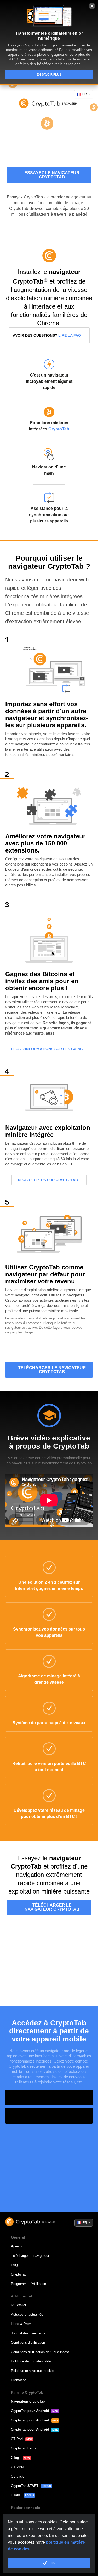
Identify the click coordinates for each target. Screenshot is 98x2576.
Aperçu (16, 2246)
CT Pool (17, 2439)
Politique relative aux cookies (33, 2371)
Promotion (19, 2380)
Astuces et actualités (27, 2314)
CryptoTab (59, 429)
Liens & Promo (22, 2324)
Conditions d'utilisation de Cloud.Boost (40, 2352)
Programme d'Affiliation (28, 2284)
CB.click (17, 2476)
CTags (16, 2458)
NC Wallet (19, 2305)
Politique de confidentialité (31, 2361)
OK (52, 2563)
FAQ (14, 2265)
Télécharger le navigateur (30, 2256)
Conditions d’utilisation (28, 2343)
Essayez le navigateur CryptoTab (52, 175)
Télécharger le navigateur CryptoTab (52, 1370)
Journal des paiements (28, 2333)
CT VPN (17, 2467)
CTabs (16, 2495)
